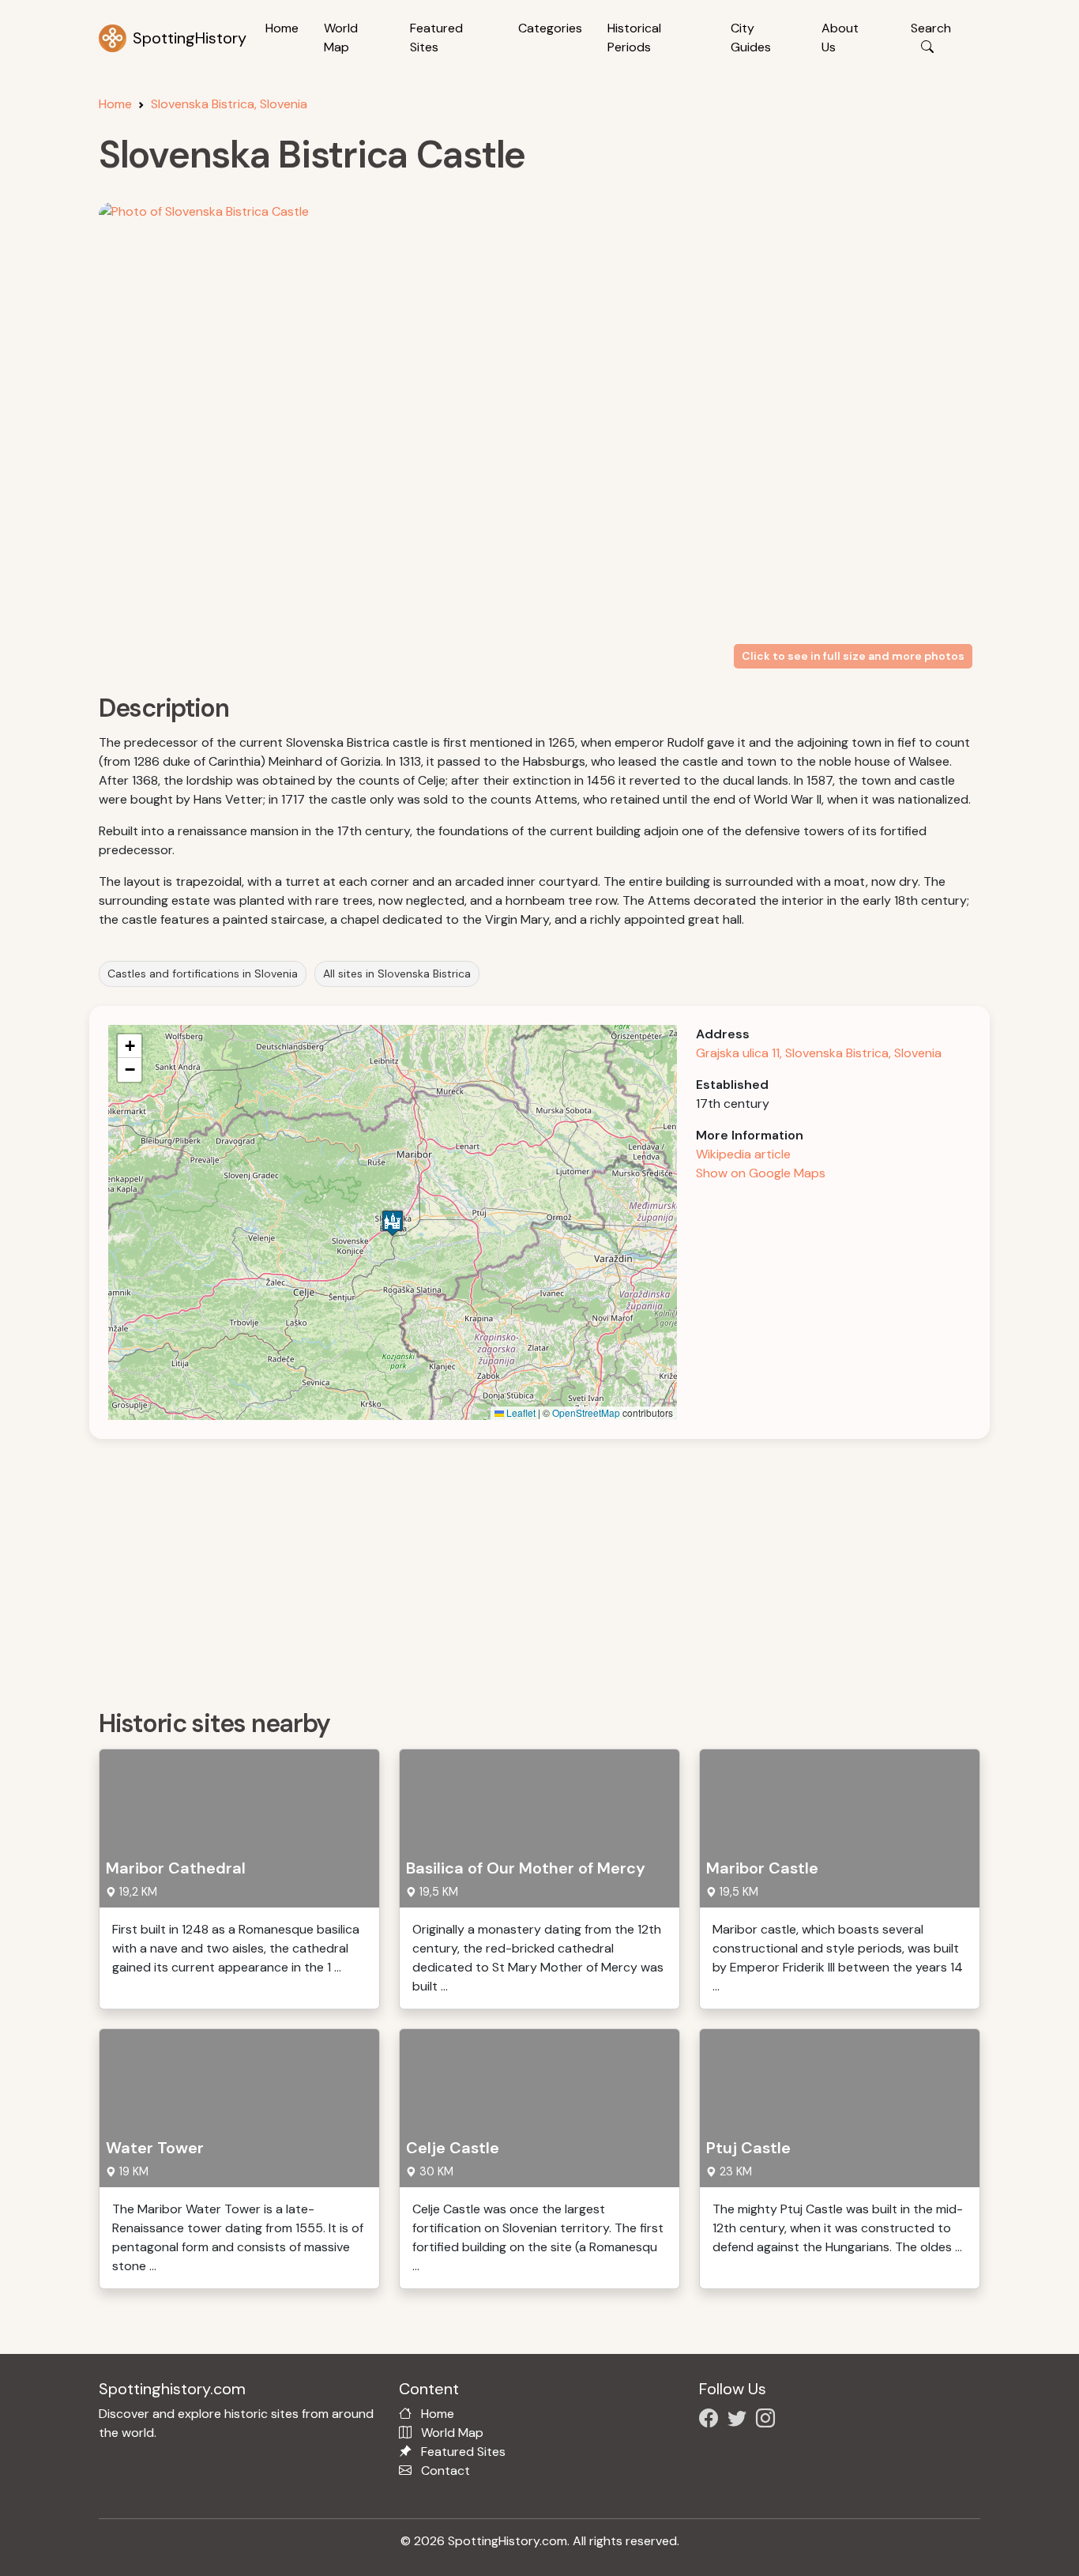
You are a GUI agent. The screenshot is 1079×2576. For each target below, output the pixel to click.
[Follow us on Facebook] (712, 2421)
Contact (446, 2471)
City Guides (751, 38)
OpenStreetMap (586, 1412)
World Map (341, 38)
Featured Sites (436, 38)
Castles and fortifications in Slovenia (203, 974)
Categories (550, 28)
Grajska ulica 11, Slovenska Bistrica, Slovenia (819, 1053)
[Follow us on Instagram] (769, 2421)
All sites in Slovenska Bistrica (397, 974)
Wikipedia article (743, 1154)
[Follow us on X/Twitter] (740, 2421)
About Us (840, 38)
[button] (393, 1223)
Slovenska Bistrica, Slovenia (229, 104)
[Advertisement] (549, 1569)
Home (282, 28)
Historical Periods (634, 38)
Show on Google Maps (761, 1173)
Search (931, 28)
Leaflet (520, 1412)
